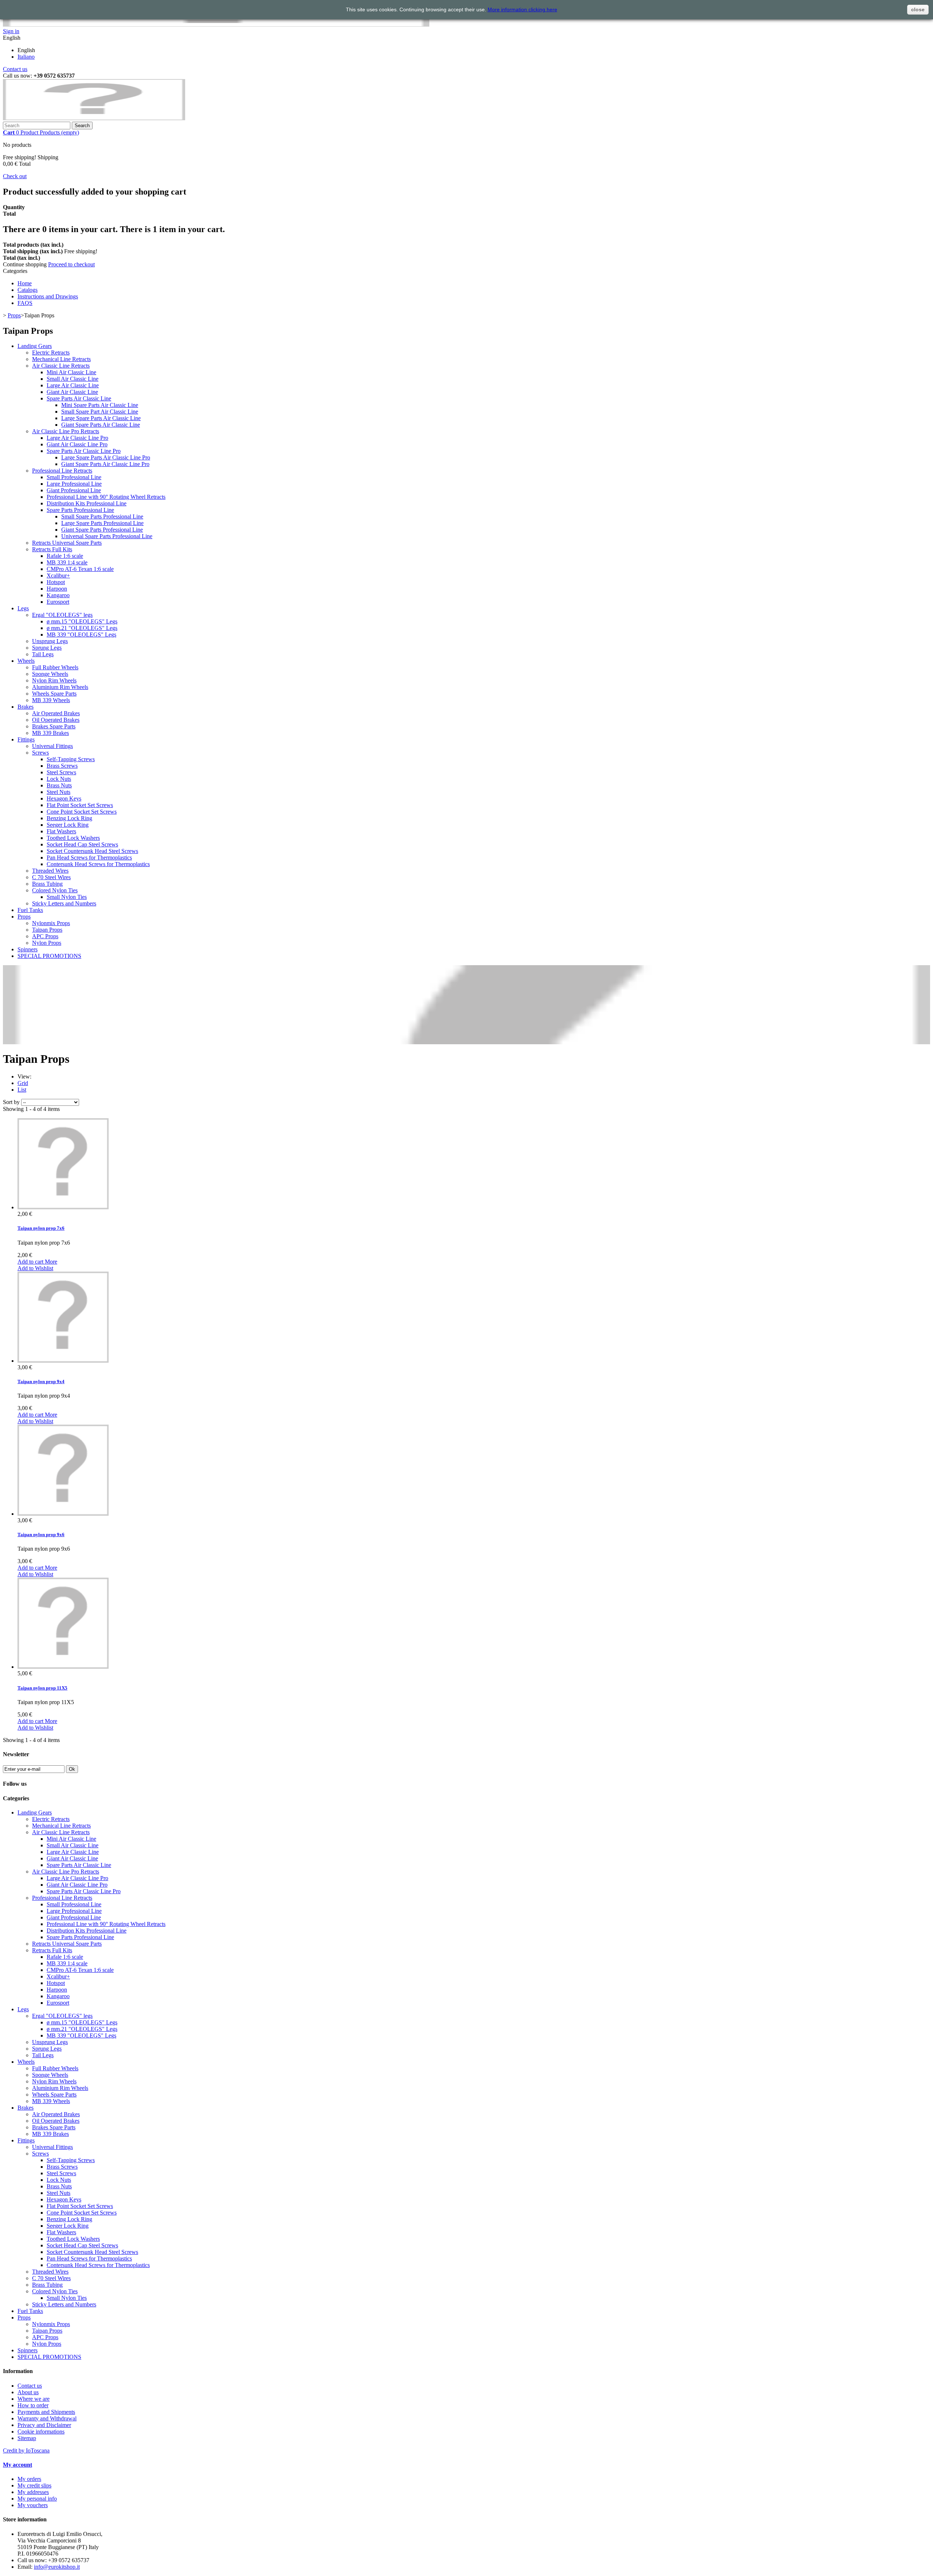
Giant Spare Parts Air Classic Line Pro (105, 464)
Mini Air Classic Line (71, 372)
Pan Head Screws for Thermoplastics (89, 858)
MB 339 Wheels (51, 700)
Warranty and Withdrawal (47, 2418)
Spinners (28, 949)
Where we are (34, 2399)
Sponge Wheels (50, 674)
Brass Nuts (59, 785)
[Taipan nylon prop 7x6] (63, 1207)
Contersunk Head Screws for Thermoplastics (98, 864)
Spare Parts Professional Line (80, 510)
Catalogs (28, 290)
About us (28, 2392)
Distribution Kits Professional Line (87, 503)
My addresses (33, 2492)
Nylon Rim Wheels (54, 680)
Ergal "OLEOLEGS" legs (62, 615)
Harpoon (57, 589)
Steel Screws (61, 772)
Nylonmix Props (51, 923)
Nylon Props (47, 943)
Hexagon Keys (64, 798)
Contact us (15, 69)
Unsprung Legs (50, 641)
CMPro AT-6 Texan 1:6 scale (80, 569)
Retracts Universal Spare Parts (67, 543)
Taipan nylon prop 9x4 (41, 1381)
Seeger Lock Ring (68, 825)
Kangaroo (58, 595)
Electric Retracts (51, 353)
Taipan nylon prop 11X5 (42, 1688)
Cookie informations (41, 2432)
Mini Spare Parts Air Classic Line (100, 405)
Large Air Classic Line (73, 385)
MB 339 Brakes (50, 733)
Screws (40, 753)
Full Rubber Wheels (55, 667)
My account (17, 2465)
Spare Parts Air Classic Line (79, 398)
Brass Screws (62, 766)
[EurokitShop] (94, 118)
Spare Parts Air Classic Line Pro (84, 451)
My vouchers (33, 2505)
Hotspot (56, 582)
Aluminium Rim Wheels (60, 687)
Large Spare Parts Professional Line (102, 523)
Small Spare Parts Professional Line (102, 516)
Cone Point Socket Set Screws (82, 812)
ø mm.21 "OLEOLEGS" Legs (82, 628)
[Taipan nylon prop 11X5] (63, 1667)
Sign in (11, 31)
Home (25, 283)
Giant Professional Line (74, 490)
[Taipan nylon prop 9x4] (63, 1361)
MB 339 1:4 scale (67, 562)
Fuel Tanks (30, 910)
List (22, 1090)
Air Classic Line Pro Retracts (66, 431)
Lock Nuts (59, 779)
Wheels (26, 661)
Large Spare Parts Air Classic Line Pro (106, 457)
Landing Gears (35, 346)
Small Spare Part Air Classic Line (100, 412)
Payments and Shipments (46, 2412)
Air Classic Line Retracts (61, 366)
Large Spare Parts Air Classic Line (101, 418)
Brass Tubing (47, 884)
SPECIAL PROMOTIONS (49, 956)
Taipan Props (47, 930)
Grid (23, 1083)
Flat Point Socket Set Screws (80, 805)
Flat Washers (61, 831)
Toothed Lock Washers (73, 838)
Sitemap (27, 2438)
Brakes (26, 707)
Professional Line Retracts (62, 471)
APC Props (45, 936)
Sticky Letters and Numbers (64, 903)
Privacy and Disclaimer (44, 2425)
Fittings (26, 739)
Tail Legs (43, 654)
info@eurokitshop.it (57, 2567)
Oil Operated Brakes (56, 720)
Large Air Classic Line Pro (77, 438)
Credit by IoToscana (26, 2450)
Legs (23, 608)
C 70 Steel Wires (51, 877)
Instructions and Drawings (48, 296)
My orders (29, 2479)
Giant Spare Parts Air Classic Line (101, 425)
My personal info (37, 2499)
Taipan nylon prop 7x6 (41, 1228)
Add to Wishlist (35, 1268)
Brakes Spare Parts (54, 726)
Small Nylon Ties (67, 897)
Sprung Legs (47, 648)
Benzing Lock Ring (69, 818)
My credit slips (34, 2485)
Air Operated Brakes (56, 713)
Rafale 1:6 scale (65, 556)
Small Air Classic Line (73, 379)
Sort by (11, 1102)
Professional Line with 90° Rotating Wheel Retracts (106, 497)
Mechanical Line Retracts (61, 359)
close (918, 9)
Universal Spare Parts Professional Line (107, 536)
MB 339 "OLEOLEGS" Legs (81, 635)
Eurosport (58, 602)
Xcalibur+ (58, 576)
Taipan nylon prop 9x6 (41, 1534)
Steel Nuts (58, 792)
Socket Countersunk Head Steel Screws (92, 851)
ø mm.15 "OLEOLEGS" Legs (82, 621)
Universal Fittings (52, 746)
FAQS (25, 303)
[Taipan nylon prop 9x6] (63, 1514)
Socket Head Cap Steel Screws (82, 844)
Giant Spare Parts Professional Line (102, 530)
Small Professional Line (74, 477)
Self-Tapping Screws (71, 759)
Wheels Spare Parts (54, 694)
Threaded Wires (50, 871)
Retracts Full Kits (52, 549)
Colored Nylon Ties (55, 890)
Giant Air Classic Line (72, 392)
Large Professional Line (74, 484)
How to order (33, 2405)
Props (14, 315)
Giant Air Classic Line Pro (77, 444)
